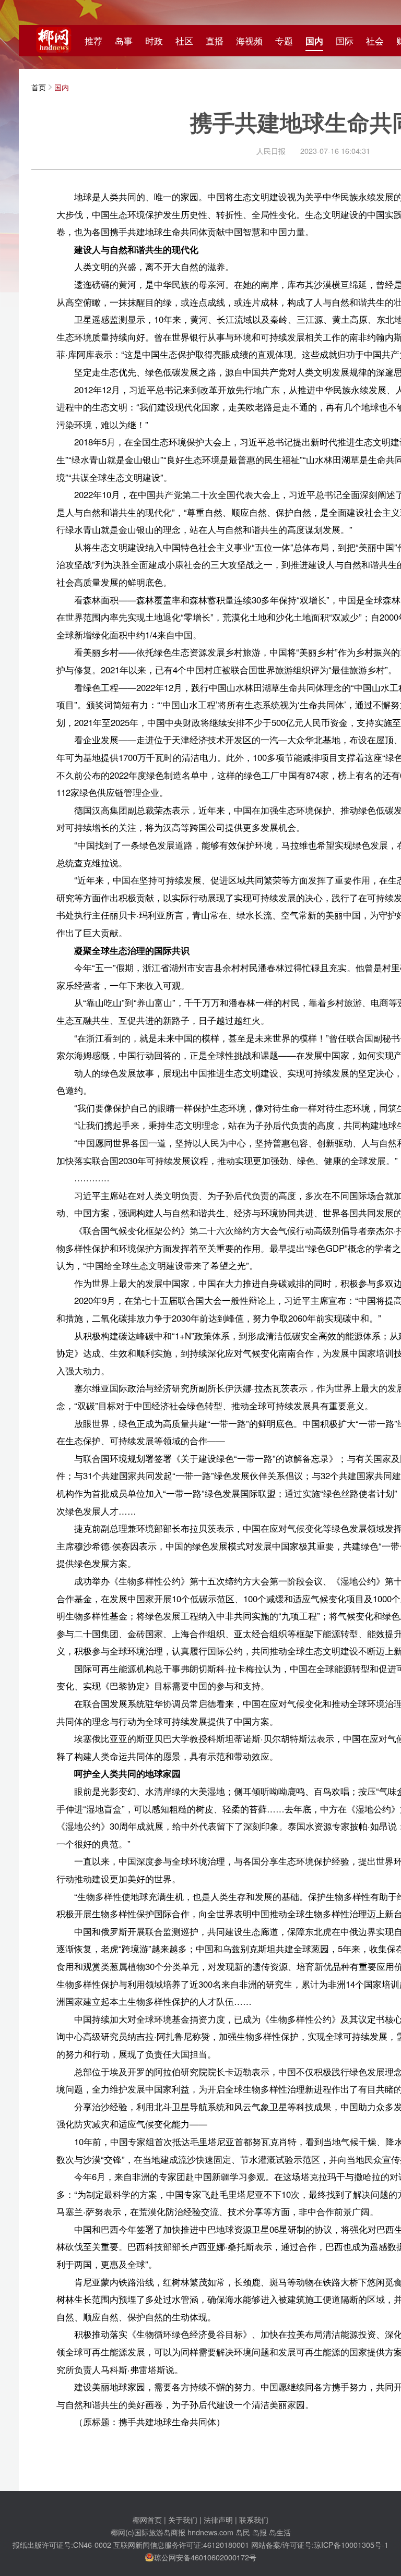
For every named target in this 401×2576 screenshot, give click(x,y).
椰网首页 (147, 2519)
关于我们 (183, 2519)
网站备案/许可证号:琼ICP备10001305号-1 (320, 2544)
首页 (39, 87)
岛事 (124, 41)
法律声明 (218, 2519)
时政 (154, 41)
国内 (314, 41)
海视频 (249, 41)
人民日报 (271, 150)
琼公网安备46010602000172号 (205, 2557)
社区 (184, 41)
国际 (345, 41)
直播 (215, 41)
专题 (284, 41)
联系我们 (254, 2519)
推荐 (93, 41)
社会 (375, 41)
